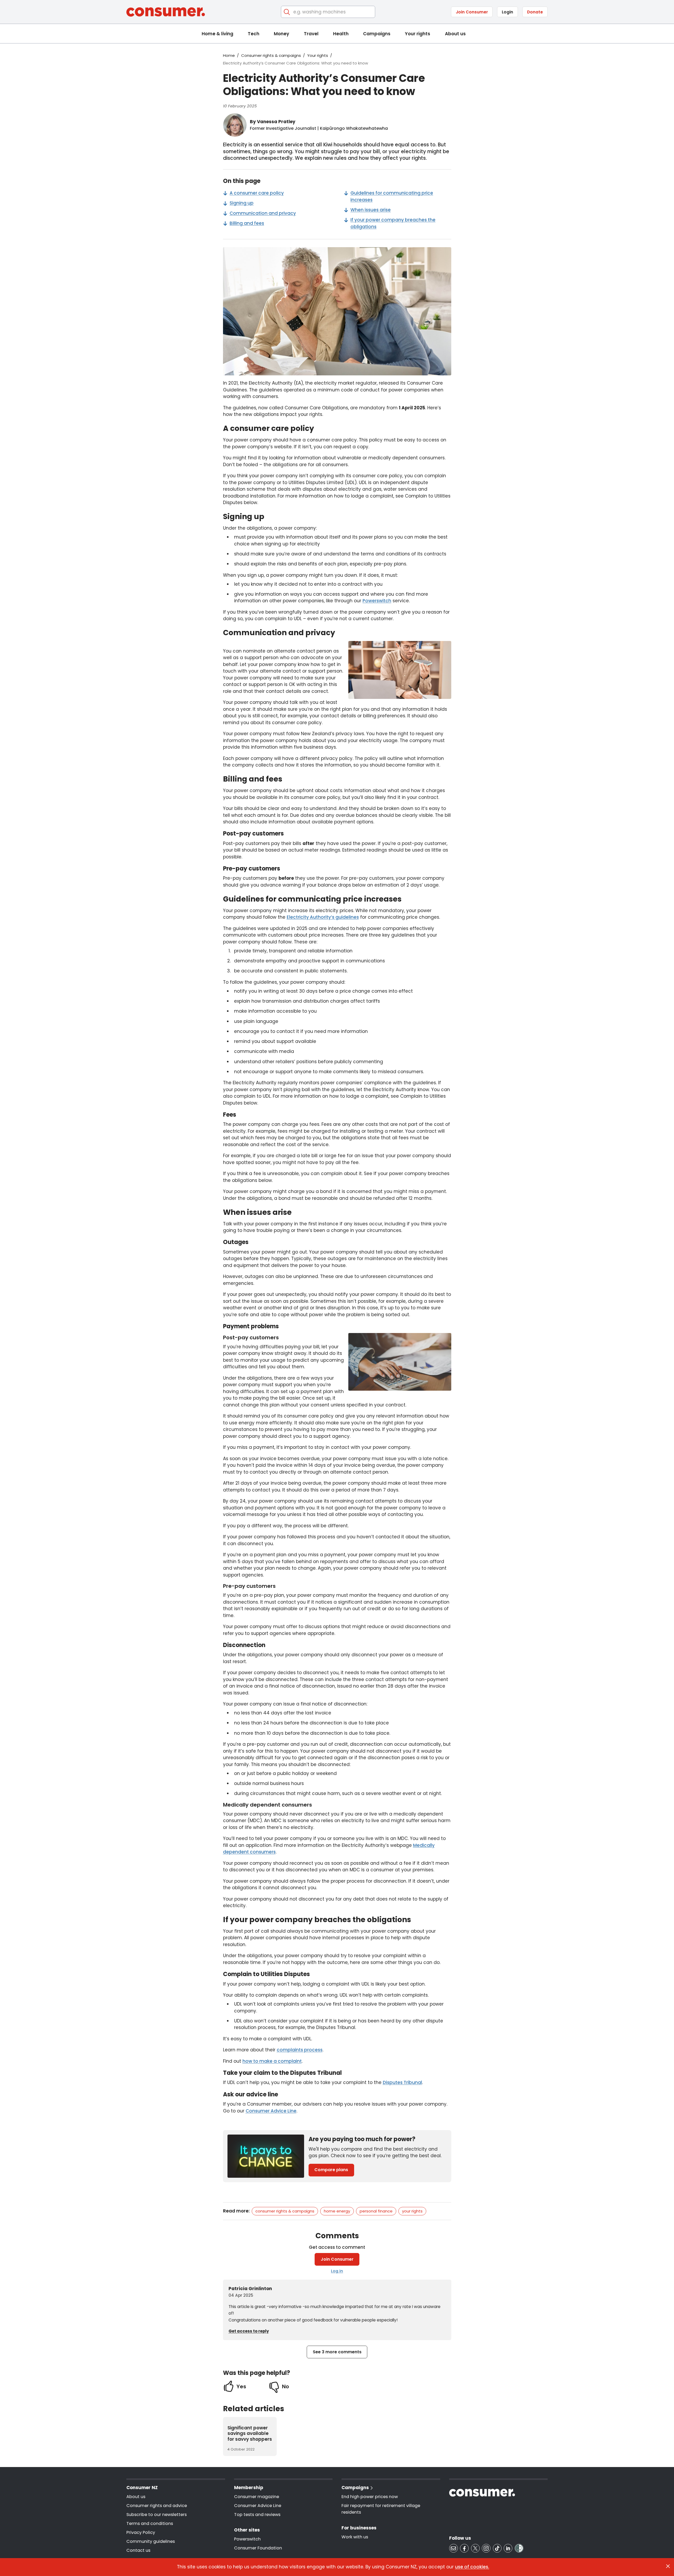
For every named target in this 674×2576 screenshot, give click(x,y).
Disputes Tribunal (402, 2082)
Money (281, 34)
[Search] (287, 12)
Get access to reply (249, 2331)
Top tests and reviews (257, 2515)
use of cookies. (472, 2567)
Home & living (217, 34)
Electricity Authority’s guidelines (323, 917)
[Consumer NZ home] (166, 12)
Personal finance (376, 2211)
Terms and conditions (150, 2523)
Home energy (337, 2211)
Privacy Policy (141, 2532)
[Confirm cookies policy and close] (668, 2566)
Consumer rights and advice (157, 2506)
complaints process (300, 2050)
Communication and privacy (263, 213)
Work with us (355, 2537)
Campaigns (377, 34)
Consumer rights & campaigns (271, 55)
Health (341, 34)
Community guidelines (151, 2541)
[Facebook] (464, 2548)
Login (507, 12)
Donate (535, 12)
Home (229, 55)
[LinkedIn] (508, 2548)
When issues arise (371, 210)
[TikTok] (497, 2548)
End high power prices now (370, 2497)
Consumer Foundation (258, 2548)
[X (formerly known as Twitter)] (475, 2548)
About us (455, 34)
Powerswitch (377, 601)
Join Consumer (472, 12)
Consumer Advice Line (271, 2111)
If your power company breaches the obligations (393, 223)
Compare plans (331, 2170)
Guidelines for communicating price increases (392, 196)
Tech (254, 34)
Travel (311, 34)
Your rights (418, 34)
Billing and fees (247, 223)
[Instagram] (486, 2548)
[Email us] (454, 2548)
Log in (337, 2271)
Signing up (242, 203)
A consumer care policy (257, 193)
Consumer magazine (257, 2497)
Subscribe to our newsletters (157, 2515)
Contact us (138, 2550)
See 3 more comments (337, 2352)
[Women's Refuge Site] (519, 2548)
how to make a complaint (272, 2061)
